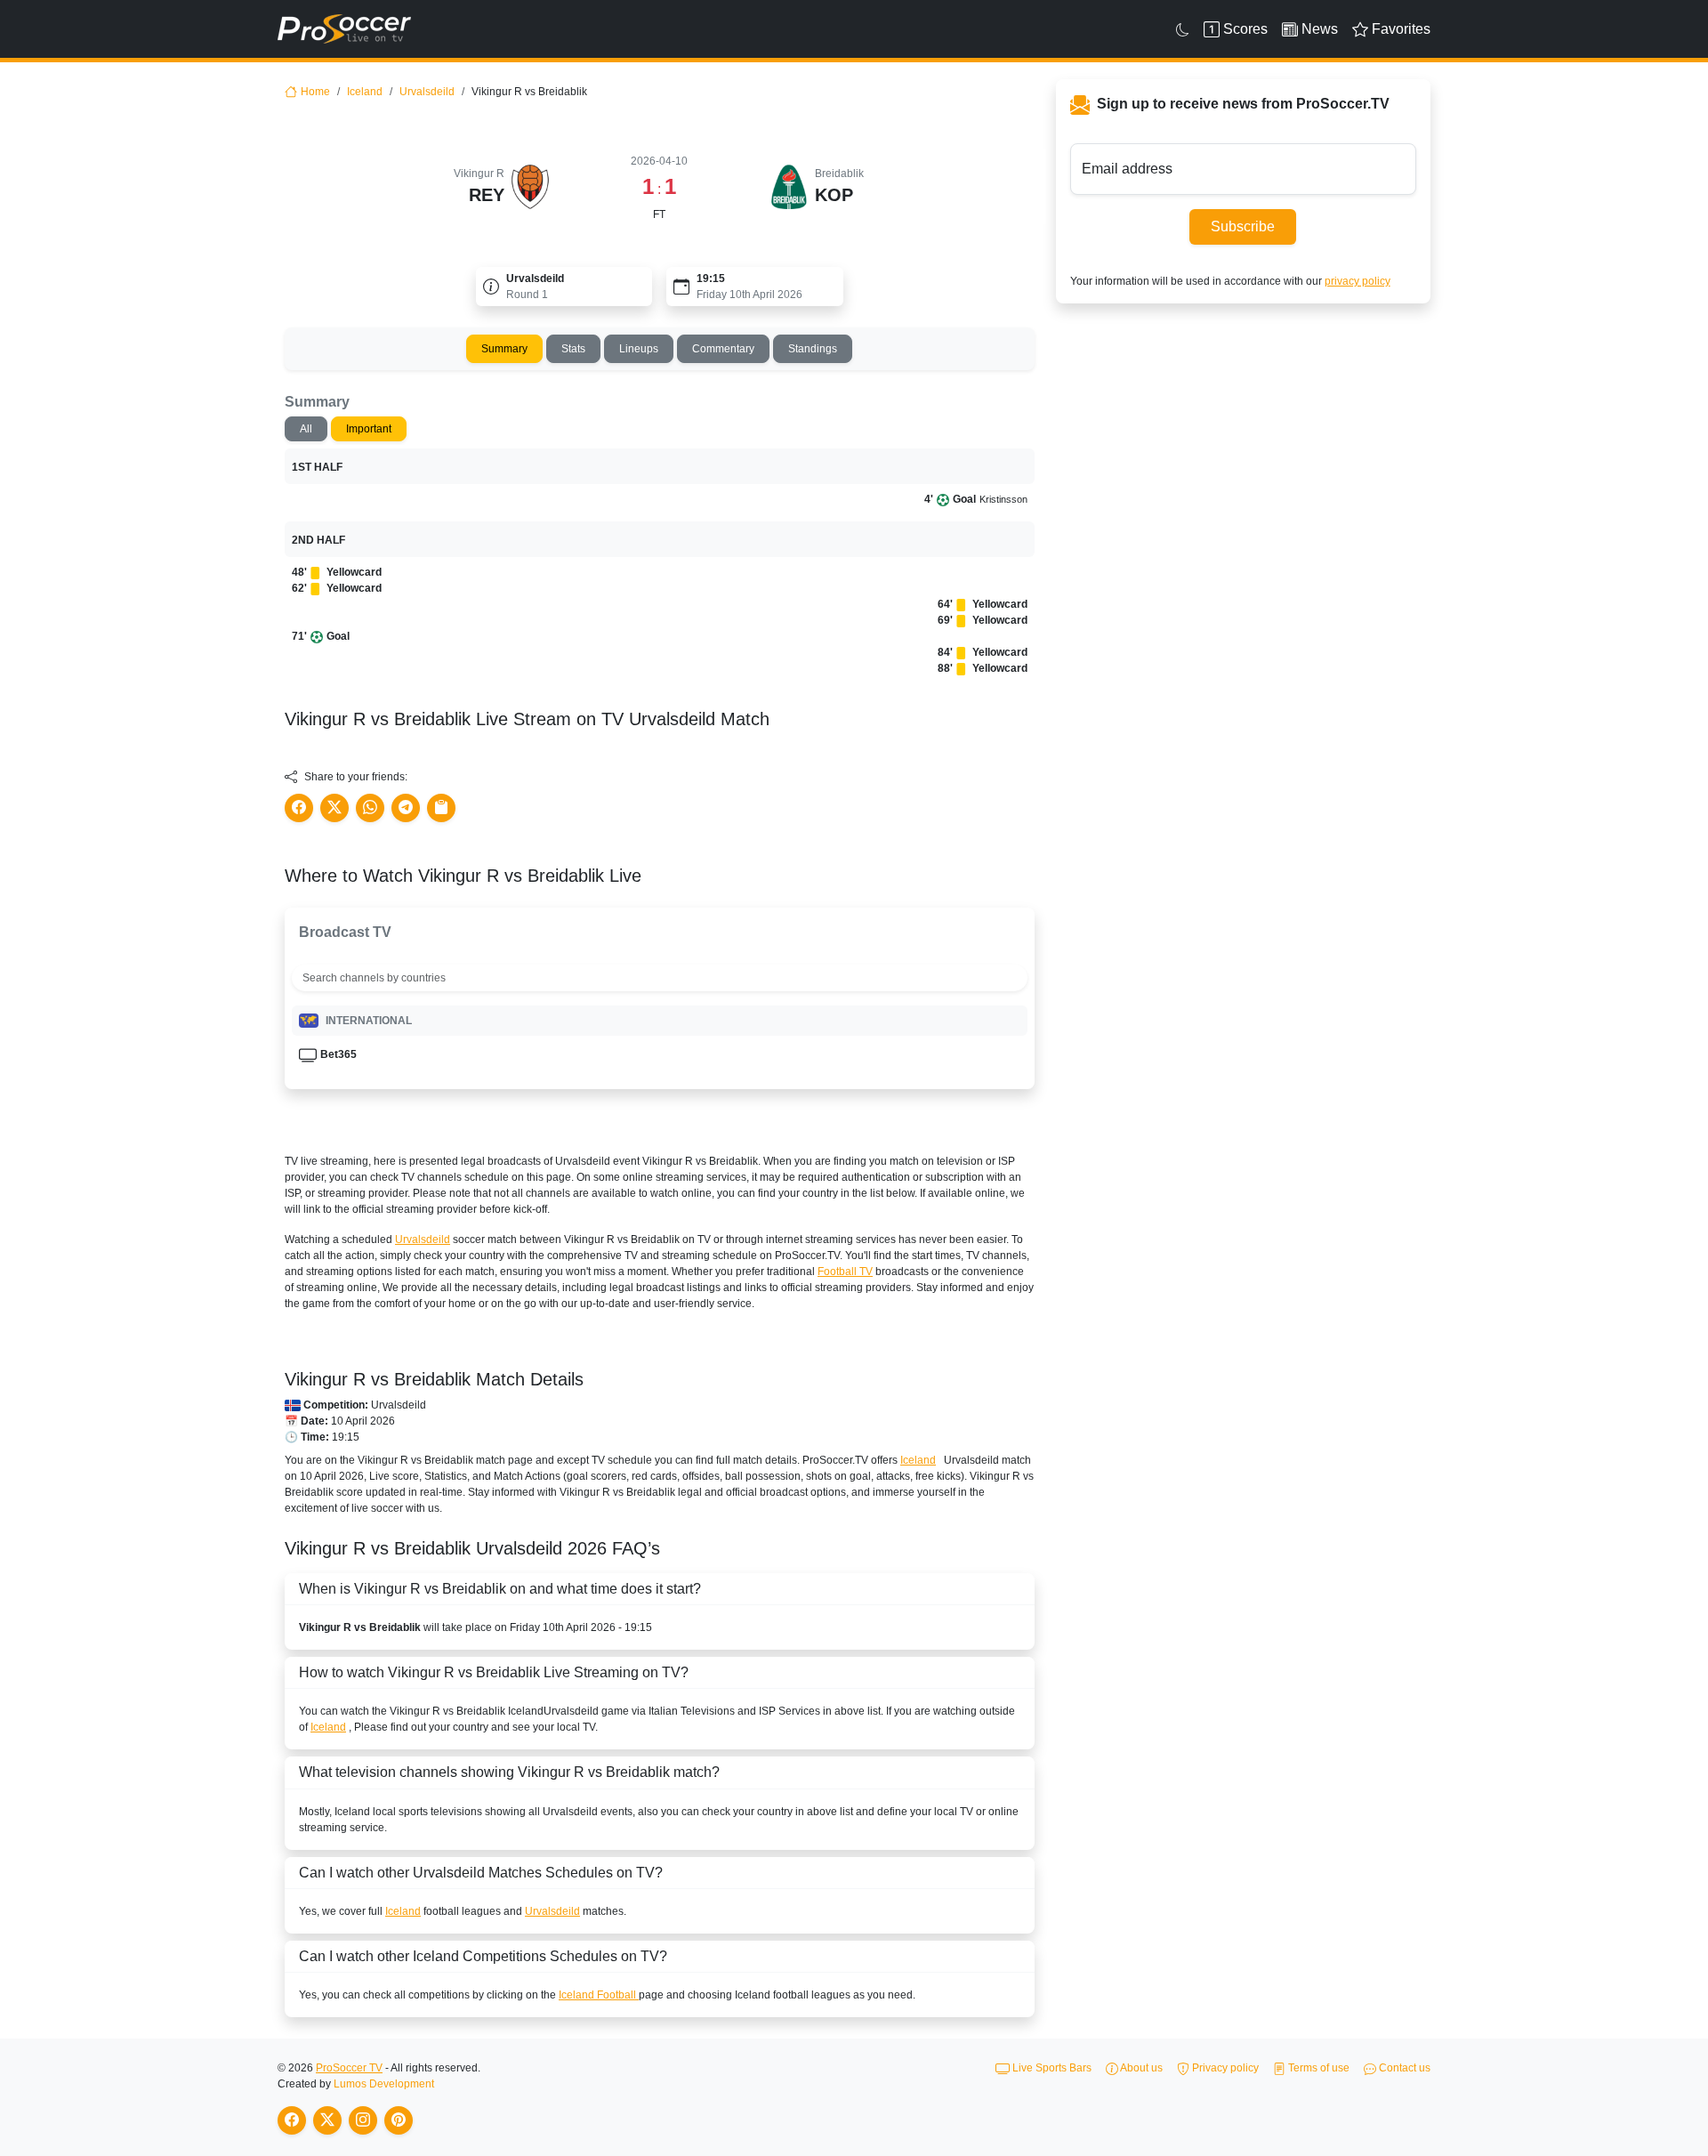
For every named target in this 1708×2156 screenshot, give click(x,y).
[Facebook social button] (299, 808)
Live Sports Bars (1051, 2068)
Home (315, 92)
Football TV (845, 1272)
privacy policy (1358, 281)
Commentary (723, 349)
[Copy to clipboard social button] (441, 808)
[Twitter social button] (334, 808)
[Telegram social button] (406, 808)
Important (369, 429)
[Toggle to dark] (1183, 29)
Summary (504, 349)
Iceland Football (599, 1995)
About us (1140, 2068)
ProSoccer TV (349, 2068)
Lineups (639, 349)
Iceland (365, 92)
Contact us (1403, 2068)
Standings (813, 349)
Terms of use (1317, 2068)
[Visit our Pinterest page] (399, 2120)
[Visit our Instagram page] (363, 2120)
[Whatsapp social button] (370, 808)
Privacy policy (1224, 2068)
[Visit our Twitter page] (327, 2120)
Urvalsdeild (427, 92)
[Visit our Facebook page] (292, 2120)
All (306, 429)
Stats (573, 349)
